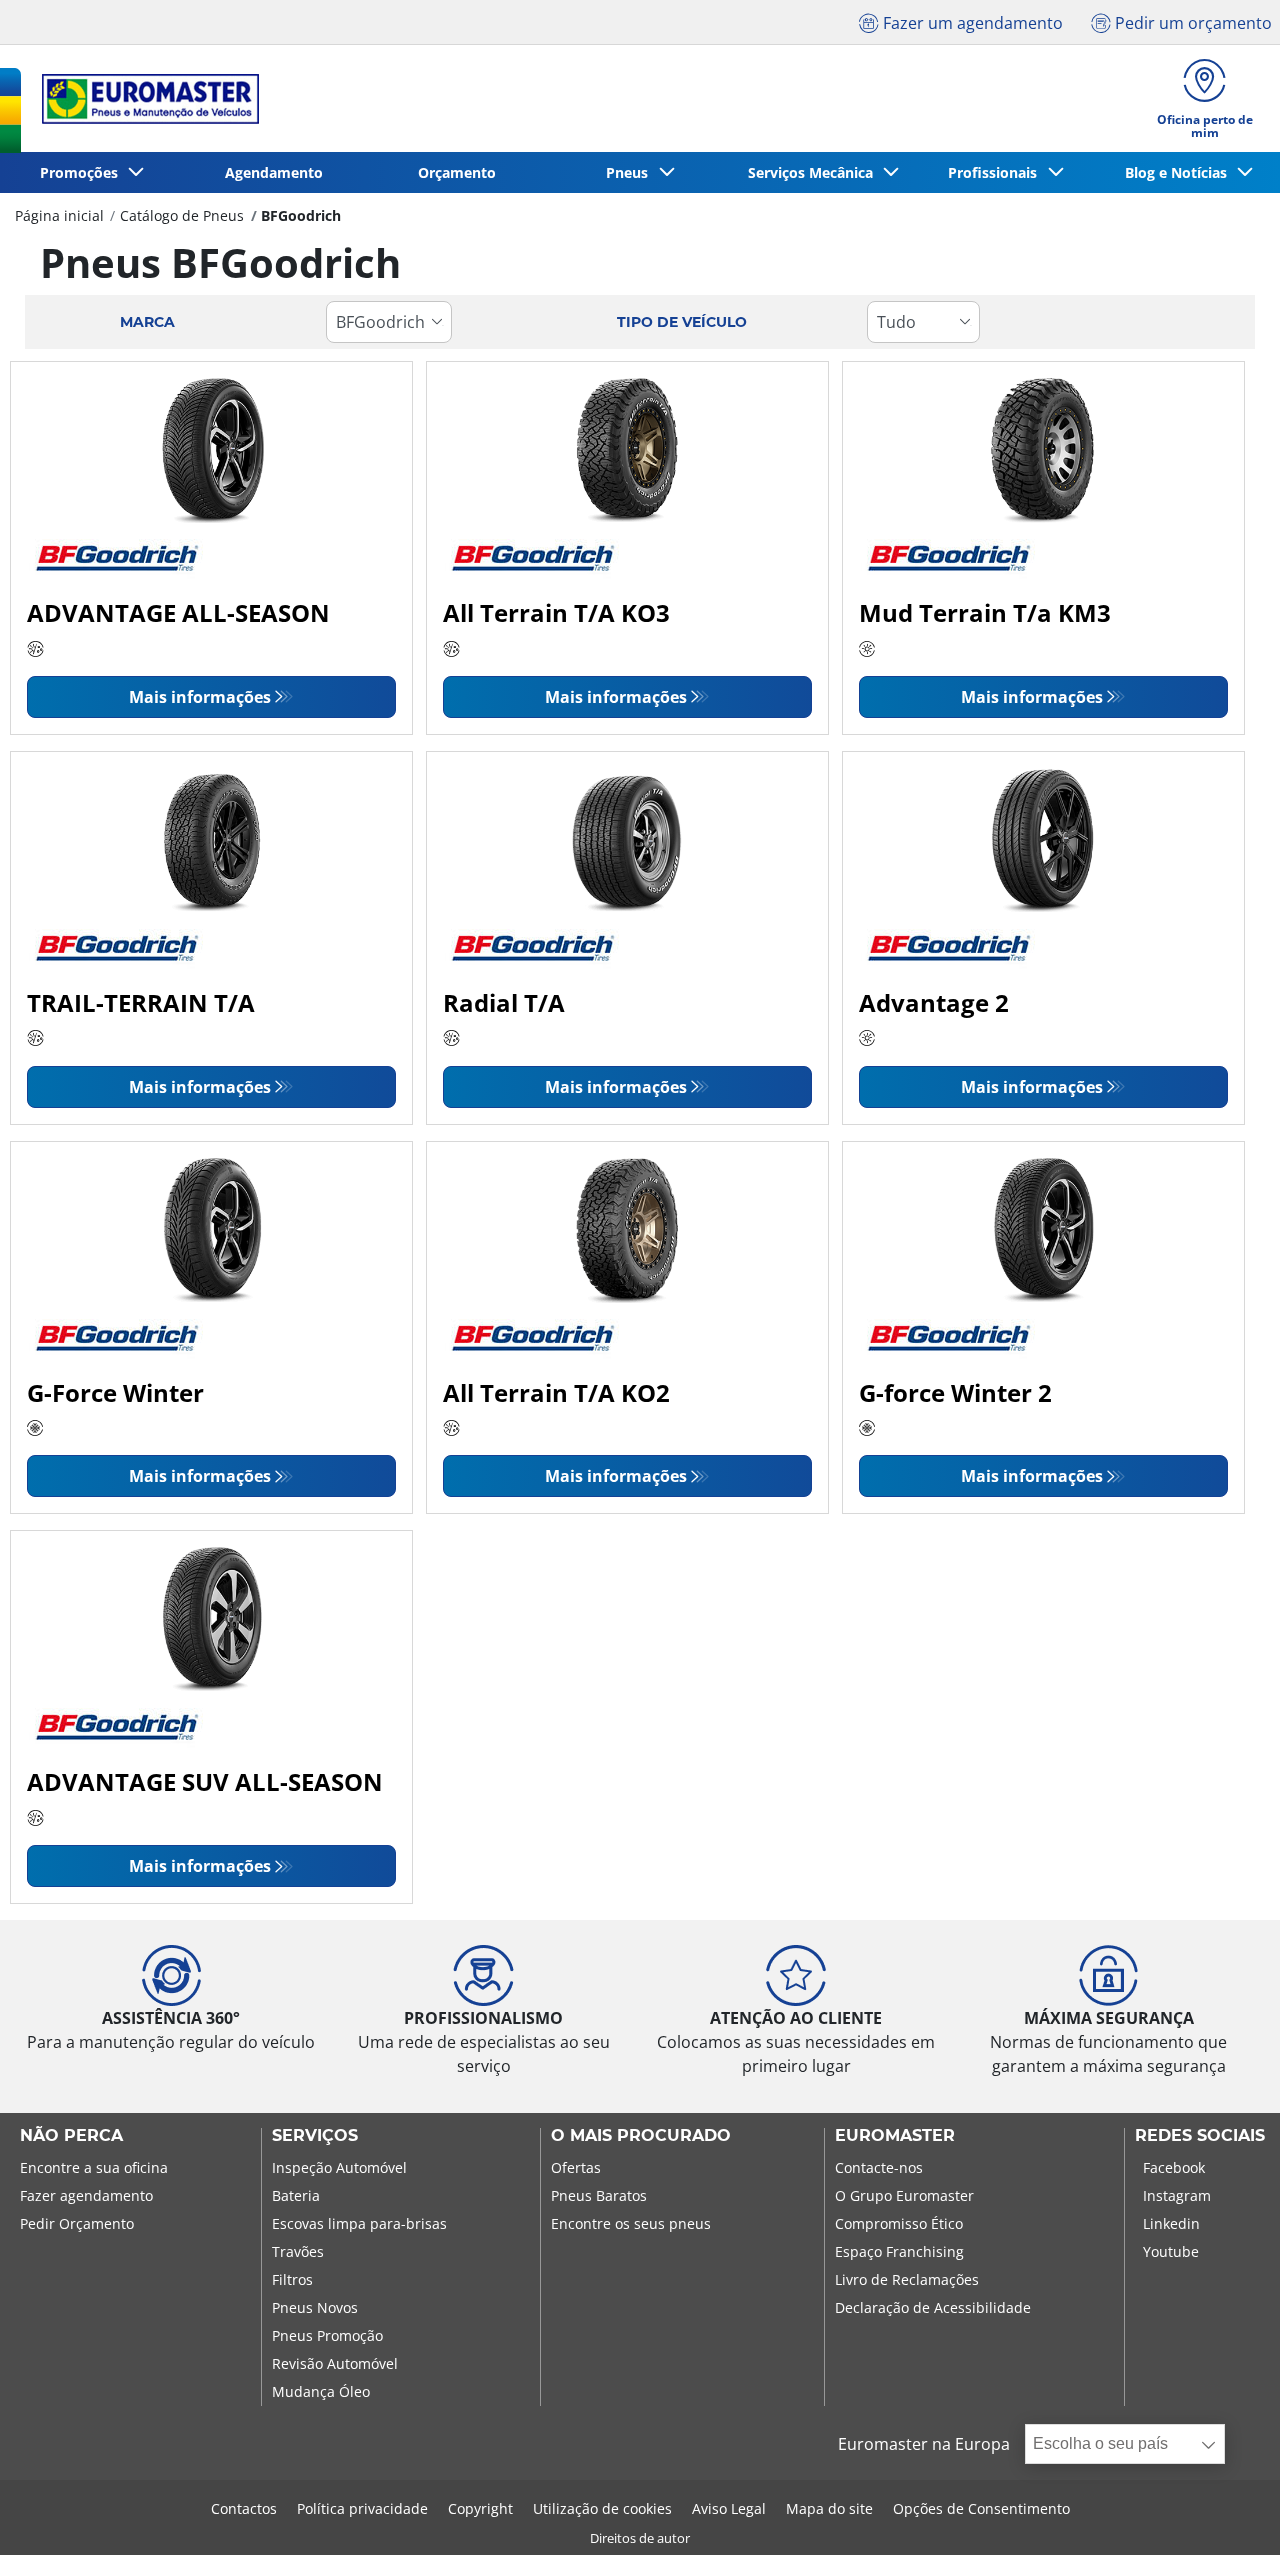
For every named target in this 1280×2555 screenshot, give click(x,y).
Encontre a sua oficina (94, 2167)
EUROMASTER (895, 2136)
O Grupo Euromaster (904, 2195)
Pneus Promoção (327, 2335)
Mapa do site (829, 2508)
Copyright (480, 2508)
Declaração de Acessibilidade (933, 2307)
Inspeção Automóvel (339, 2167)
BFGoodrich (301, 215)
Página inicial (59, 215)
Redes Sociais (1200, 2136)
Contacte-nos (879, 2167)
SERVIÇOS (315, 2136)
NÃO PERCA (71, 2136)
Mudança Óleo (321, 2391)
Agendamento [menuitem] (274, 172)
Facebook (1174, 2167)
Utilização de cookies (602, 2508)
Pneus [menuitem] (631, 172)
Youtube (1171, 2251)
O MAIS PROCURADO (641, 2136)
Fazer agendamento (86, 2195)
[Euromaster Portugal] (144, 99)
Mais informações (200, 697)
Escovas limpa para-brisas (359, 2223)
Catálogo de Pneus (182, 215)
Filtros (292, 2279)
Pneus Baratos (599, 2195)
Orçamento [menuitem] (457, 172)
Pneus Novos (315, 2307)
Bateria (296, 2195)
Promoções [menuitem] (83, 172)
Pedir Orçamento (77, 2223)
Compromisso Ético (899, 2223)
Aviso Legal (729, 2508)
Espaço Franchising (899, 2251)
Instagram (1177, 2195)
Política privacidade (362, 2508)
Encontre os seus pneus (631, 2223)
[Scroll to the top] (1227, 2512)
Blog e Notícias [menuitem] (1180, 172)
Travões (298, 2251)
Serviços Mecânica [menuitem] (814, 172)
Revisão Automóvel (335, 2363)
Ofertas (576, 2167)
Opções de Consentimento (981, 2508)
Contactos (244, 2508)
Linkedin (1171, 2223)
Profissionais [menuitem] (996, 172)
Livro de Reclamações (907, 2279)
